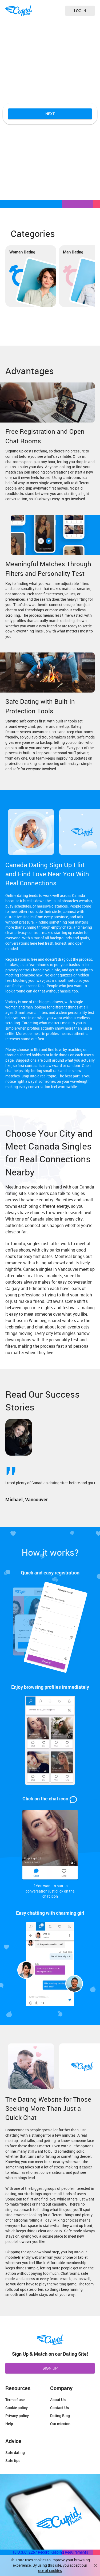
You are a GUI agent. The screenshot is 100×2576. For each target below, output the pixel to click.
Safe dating (15, 2452)
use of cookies (50, 2571)
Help (9, 2424)
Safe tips (13, 2460)
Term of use (15, 2400)
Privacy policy (17, 2416)
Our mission (60, 2424)
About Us (58, 2400)
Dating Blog (60, 2416)
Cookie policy (17, 2408)
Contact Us (59, 2408)
